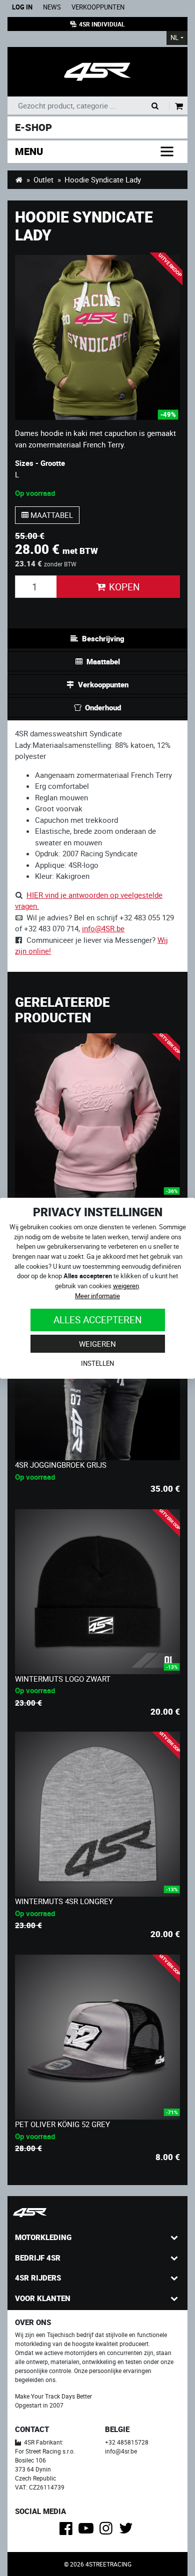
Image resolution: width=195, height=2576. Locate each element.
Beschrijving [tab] (103, 638)
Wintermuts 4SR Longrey (64, 1901)
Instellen (97, 1363)
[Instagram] (108, 2531)
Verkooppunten (98, 7)
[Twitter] (128, 2531)
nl (174, 38)
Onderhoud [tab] (103, 707)
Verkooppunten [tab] (103, 684)
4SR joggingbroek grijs (61, 1465)
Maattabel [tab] (103, 661)
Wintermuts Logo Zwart (63, 1679)
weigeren (126, 1286)
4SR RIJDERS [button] (38, 2278)
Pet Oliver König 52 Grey (62, 2124)
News (52, 7)
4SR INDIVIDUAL (102, 24)
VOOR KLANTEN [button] (43, 2298)
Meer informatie (97, 1296)
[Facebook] (68, 2531)
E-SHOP (33, 127)
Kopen (124, 587)
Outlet (43, 179)
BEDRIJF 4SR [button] (38, 2258)
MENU (29, 151)
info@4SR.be (103, 928)
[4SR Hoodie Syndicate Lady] (97, 337)
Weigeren (97, 1344)
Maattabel (51, 515)
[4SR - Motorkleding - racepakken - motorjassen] (19, 179)
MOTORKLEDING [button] (43, 2237)
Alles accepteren (98, 1319)
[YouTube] (88, 2531)
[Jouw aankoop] (179, 107)
